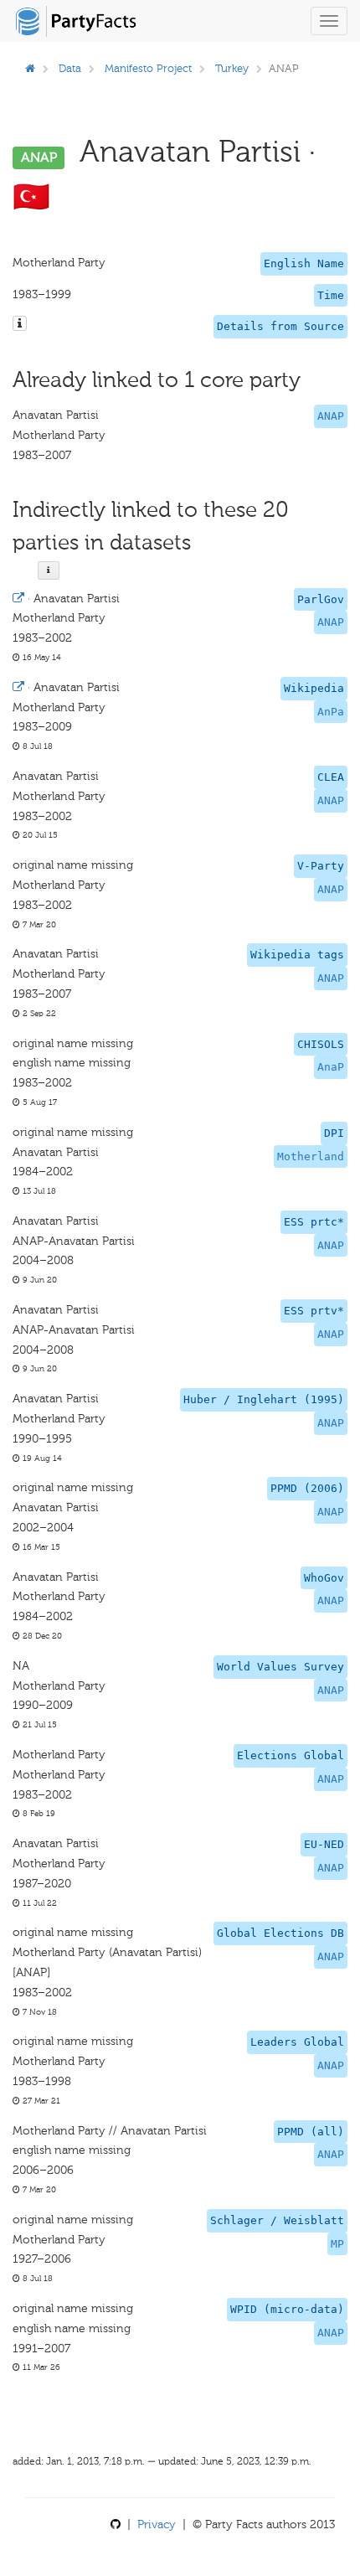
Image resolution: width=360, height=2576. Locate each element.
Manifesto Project (148, 68)
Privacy (157, 2524)
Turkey (232, 68)
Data (70, 68)
